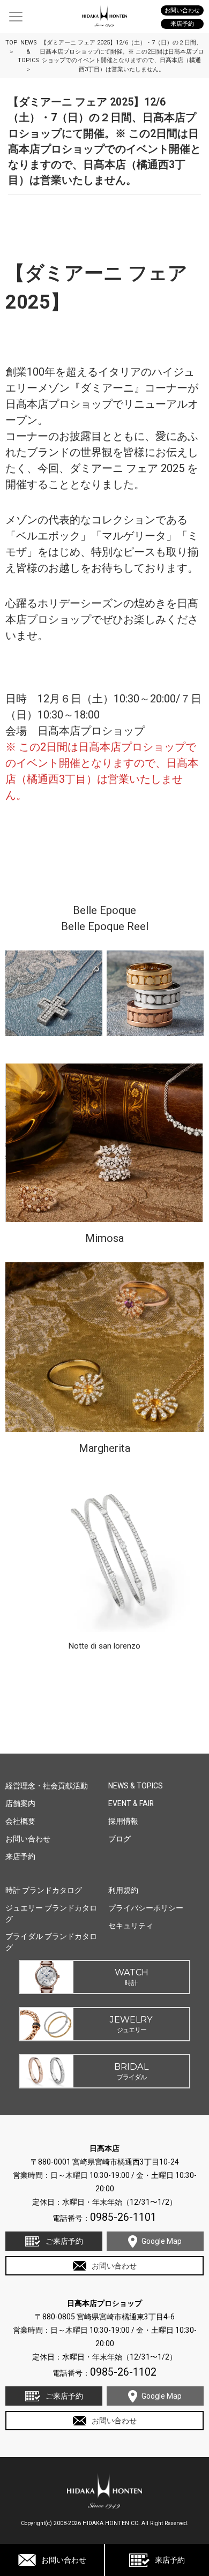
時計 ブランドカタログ (44, 1890)
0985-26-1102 (123, 2372)
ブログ (120, 1839)
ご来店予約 (64, 2241)
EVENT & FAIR (131, 1803)
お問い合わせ (64, 2560)
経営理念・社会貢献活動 (47, 1786)
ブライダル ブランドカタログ (51, 1942)
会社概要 (20, 1821)
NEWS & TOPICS (136, 1786)
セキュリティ (131, 1926)
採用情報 (123, 1821)
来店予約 (170, 2560)
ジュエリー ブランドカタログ (51, 1914)
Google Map (162, 2241)
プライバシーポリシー (146, 1908)
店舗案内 (20, 1803)
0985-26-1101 (123, 2217)
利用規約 (123, 1890)
